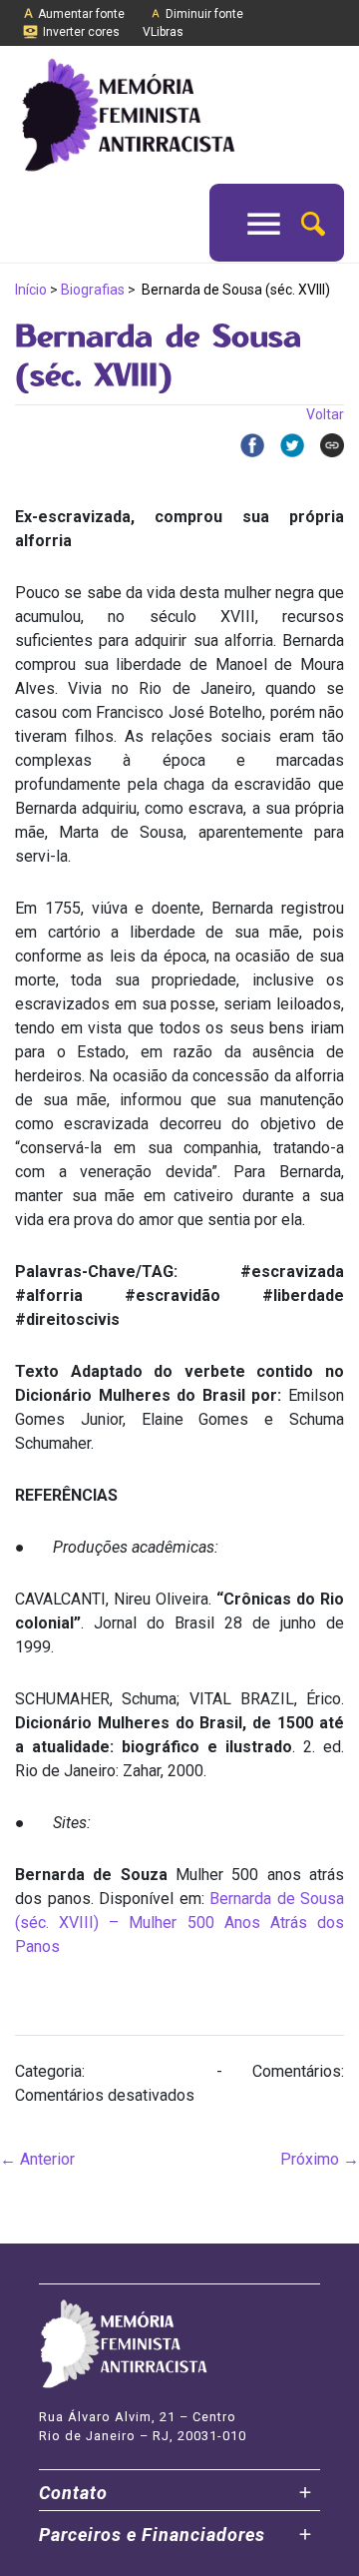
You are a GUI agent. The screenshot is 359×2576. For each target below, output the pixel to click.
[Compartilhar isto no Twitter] (284, 445)
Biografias (93, 290)
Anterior (37, 2159)
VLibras (163, 32)
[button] (313, 222)
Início (31, 290)
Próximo (320, 2159)
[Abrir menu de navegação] (264, 223)
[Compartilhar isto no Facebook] (244, 445)
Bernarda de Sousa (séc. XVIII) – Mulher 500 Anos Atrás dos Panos (179, 1923)
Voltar (325, 414)
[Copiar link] (324, 445)
